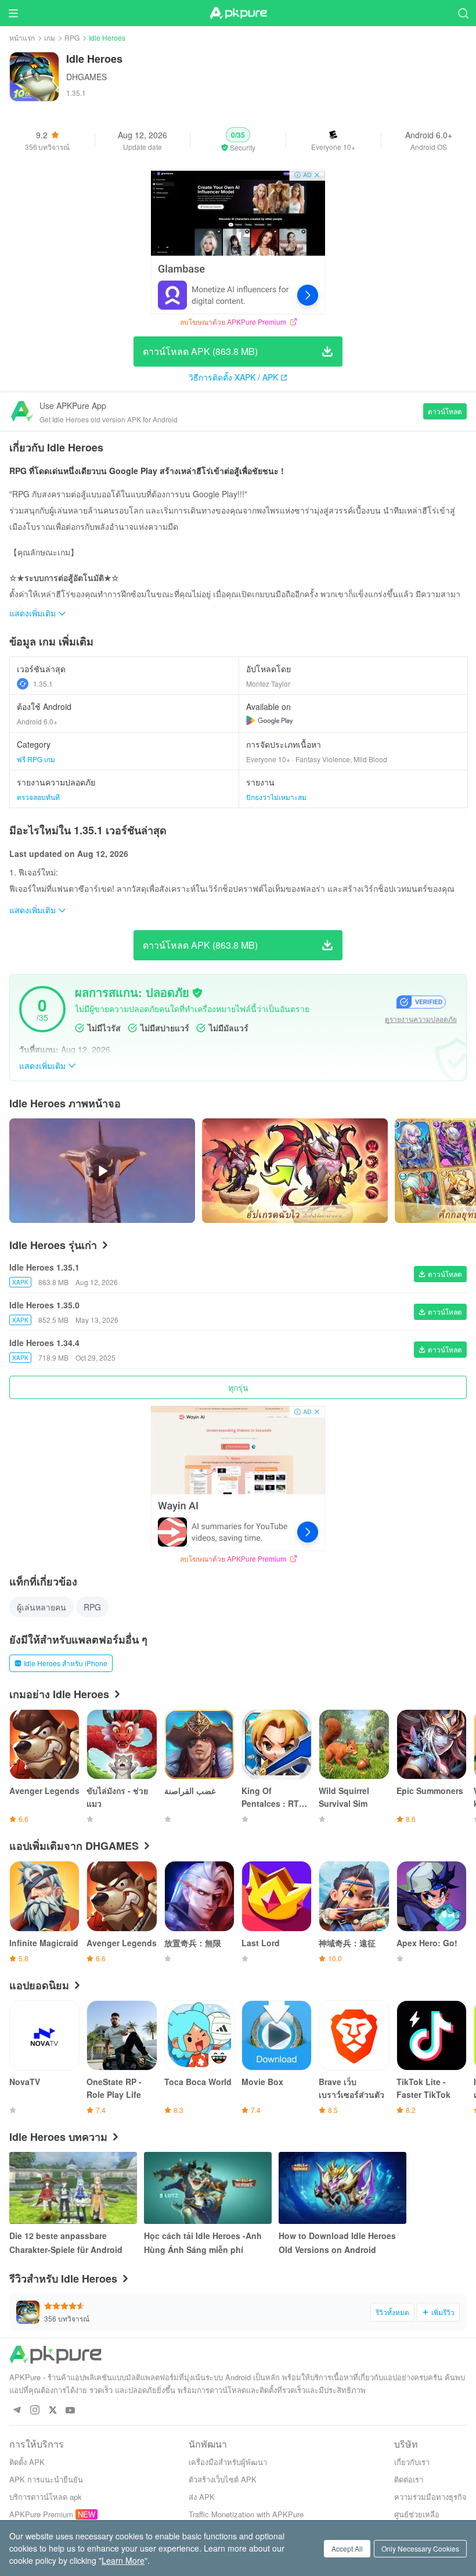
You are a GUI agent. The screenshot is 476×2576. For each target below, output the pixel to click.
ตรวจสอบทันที (38, 797)
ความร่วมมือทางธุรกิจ (430, 2497)
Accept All (347, 2548)
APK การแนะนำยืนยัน (46, 2479)
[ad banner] (238, 242)
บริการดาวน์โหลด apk (46, 2497)
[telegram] (17, 2411)
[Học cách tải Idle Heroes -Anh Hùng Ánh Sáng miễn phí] (208, 2188)
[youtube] (71, 2411)
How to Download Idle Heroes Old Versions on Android (337, 2243)
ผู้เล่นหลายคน (42, 1607)
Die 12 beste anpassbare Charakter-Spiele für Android (66, 2243)
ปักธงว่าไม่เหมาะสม (276, 797)
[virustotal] (197, 993)
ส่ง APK (202, 2497)
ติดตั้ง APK (27, 2462)
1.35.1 (43, 684)
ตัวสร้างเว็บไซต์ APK (223, 2479)
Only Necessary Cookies (420, 2548)
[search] (463, 13)
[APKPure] (238, 13)
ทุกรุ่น (238, 1387)
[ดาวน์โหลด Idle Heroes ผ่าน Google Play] (270, 720)
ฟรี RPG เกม (36, 759)
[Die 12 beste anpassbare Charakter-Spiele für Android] (73, 2188)
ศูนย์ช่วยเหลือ (417, 2514)
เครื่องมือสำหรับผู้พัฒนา (228, 2462)
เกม (50, 37)
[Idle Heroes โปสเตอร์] (295, 1171)
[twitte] (53, 2411)
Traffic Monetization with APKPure (246, 2514)
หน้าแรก (22, 37)
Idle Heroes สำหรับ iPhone (66, 1663)
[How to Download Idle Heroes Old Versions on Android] (342, 2188)
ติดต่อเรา (409, 2479)
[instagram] (35, 2411)
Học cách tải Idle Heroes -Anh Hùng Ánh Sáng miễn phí (203, 2243)
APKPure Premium (41, 2514)
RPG (72, 37)
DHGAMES (86, 77)
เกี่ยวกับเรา (412, 2462)
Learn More (123, 2560)
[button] (238, 140)
